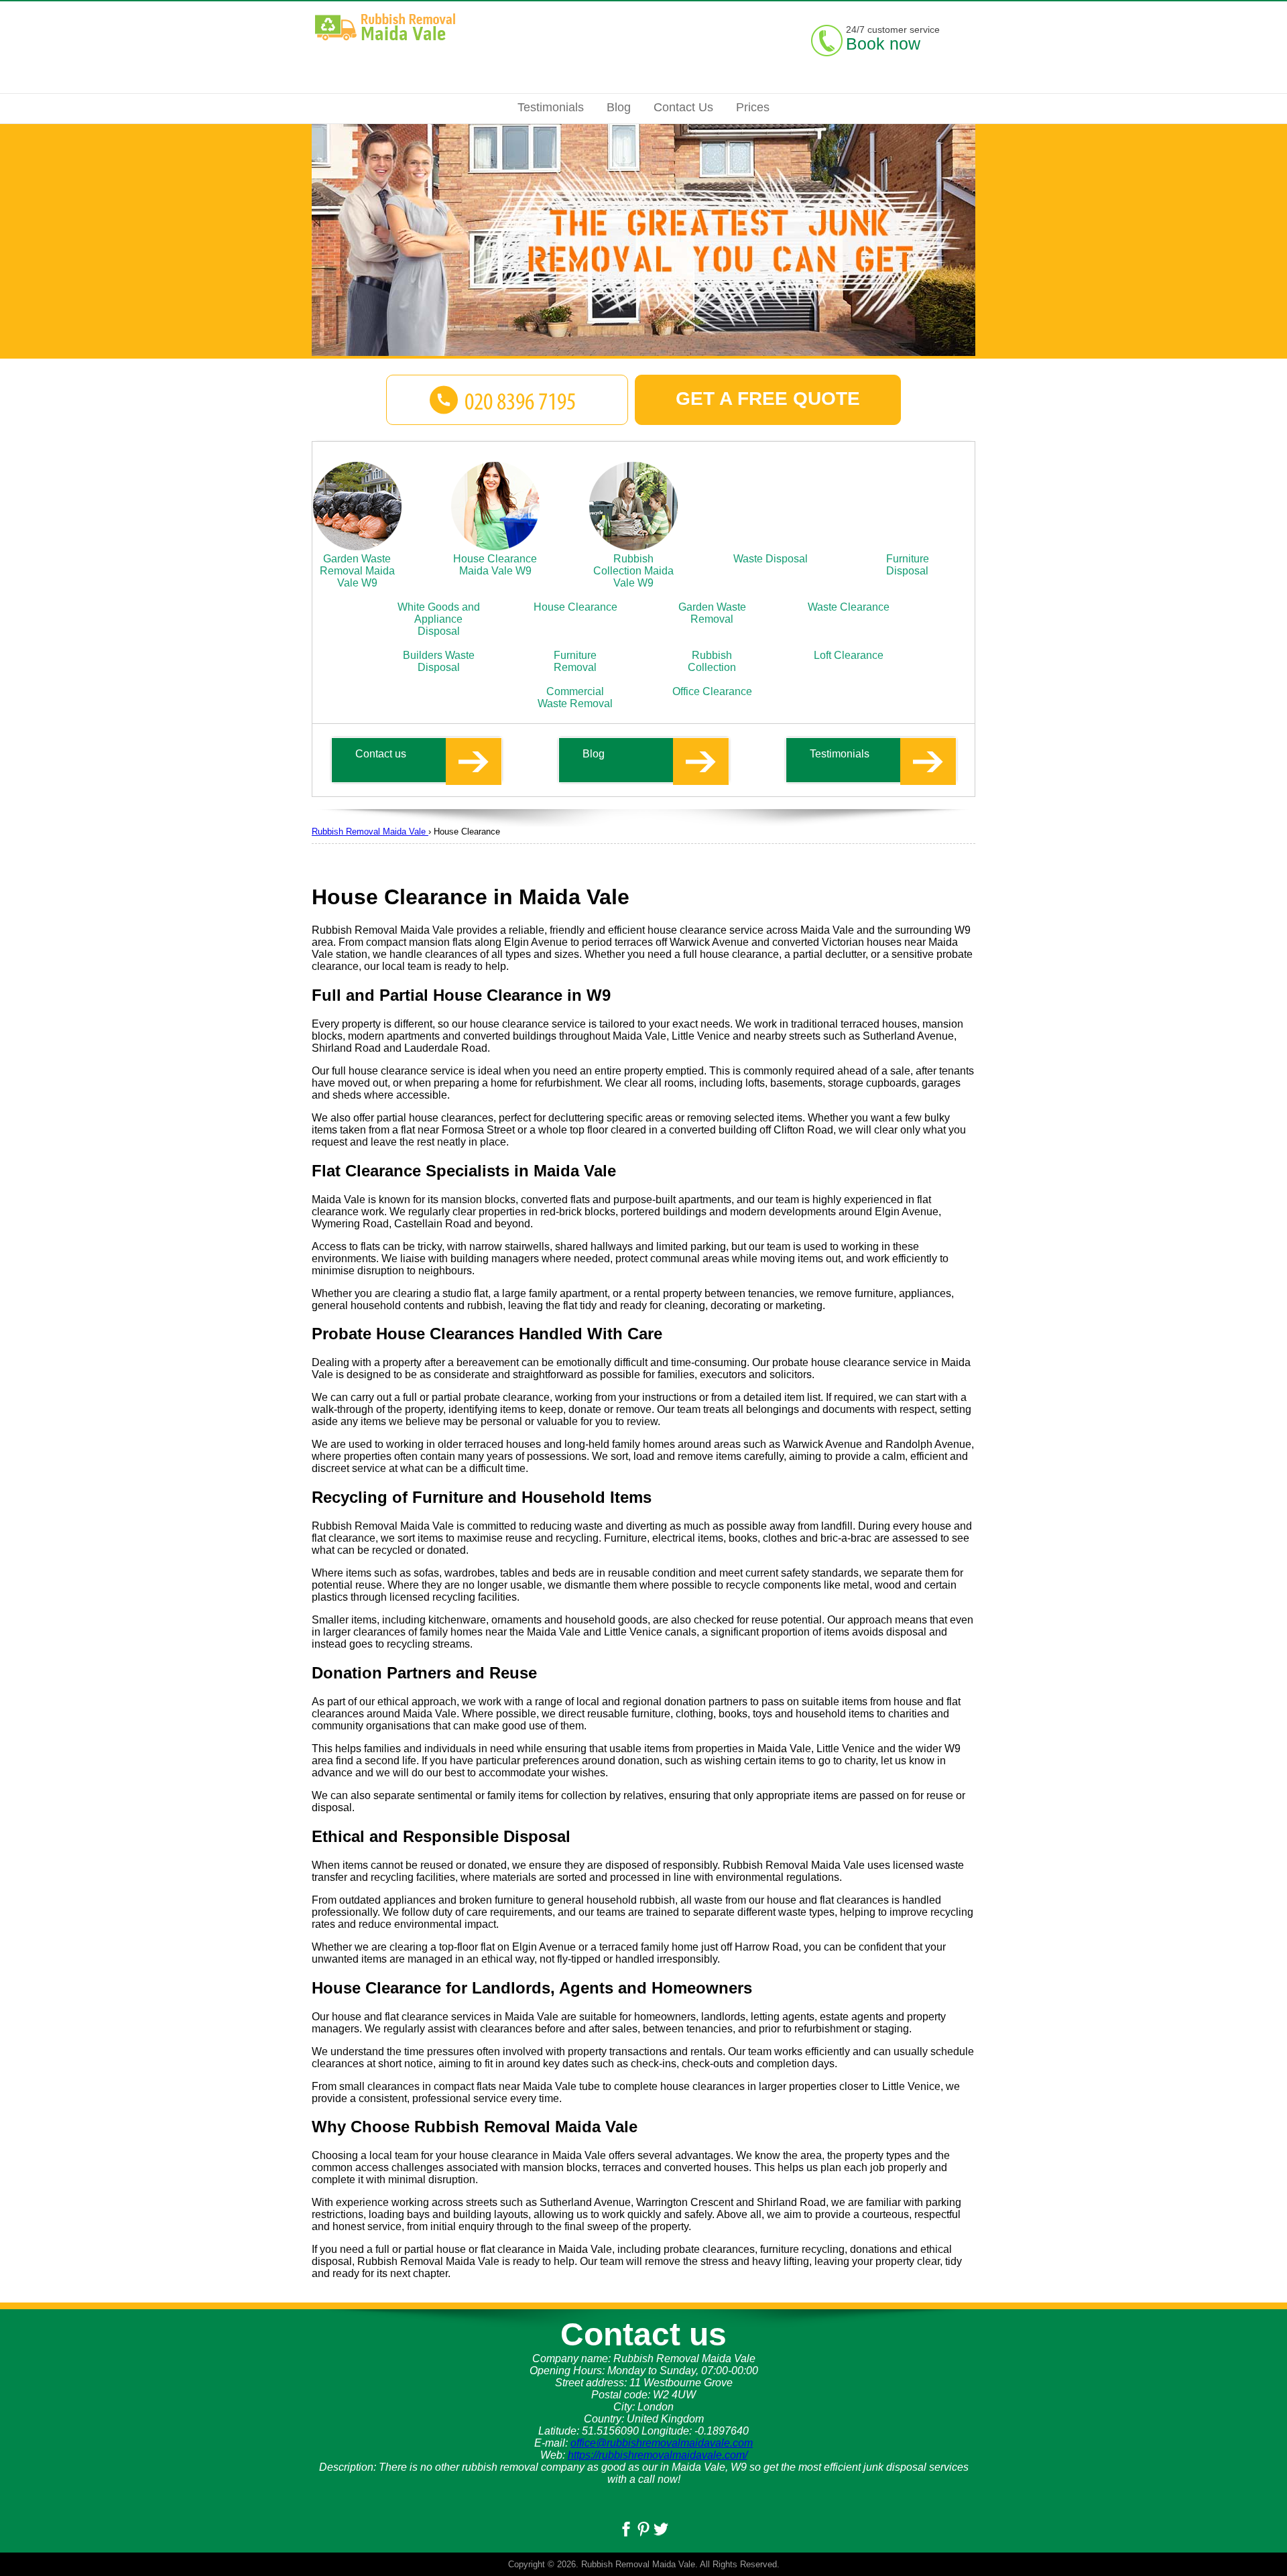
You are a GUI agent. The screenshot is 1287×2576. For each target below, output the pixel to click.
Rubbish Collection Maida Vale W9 (633, 571)
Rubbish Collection (712, 661)
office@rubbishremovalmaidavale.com (662, 2443)
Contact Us (683, 107)
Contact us (381, 754)
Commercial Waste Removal (575, 697)
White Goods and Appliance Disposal (439, 619)
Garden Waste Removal (712, 613)
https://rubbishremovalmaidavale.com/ (658, 2455)
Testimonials (840, 754)
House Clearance (575, 607)
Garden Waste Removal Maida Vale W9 (357, 571)
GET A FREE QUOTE (768, 398)
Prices (753, 107)
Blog (594, 754)
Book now (883, 44)
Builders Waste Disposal (439, 661)
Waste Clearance (849, 607)
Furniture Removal (575, 661)
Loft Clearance (849, 655)
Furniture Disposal (908, 565)
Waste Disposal (771, 559)
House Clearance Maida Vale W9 (495, 565)
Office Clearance (712, 691)
